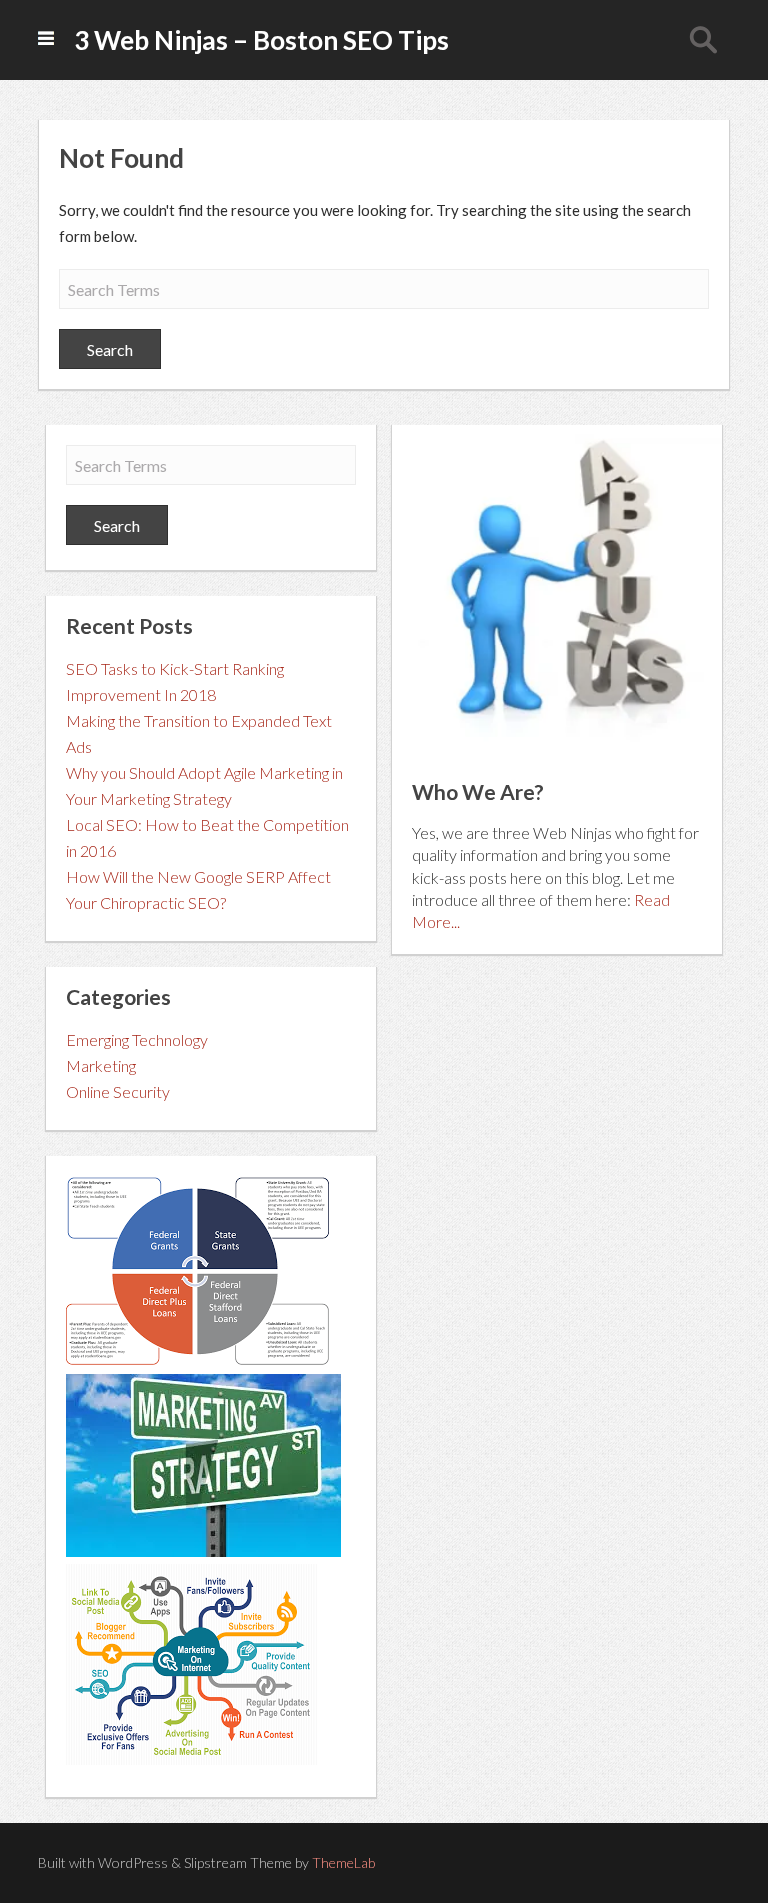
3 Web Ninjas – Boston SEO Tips (261, 40)
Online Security (118, 1091)
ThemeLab (343, 1862)
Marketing (101, 1065)
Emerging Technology (137, 1039)
